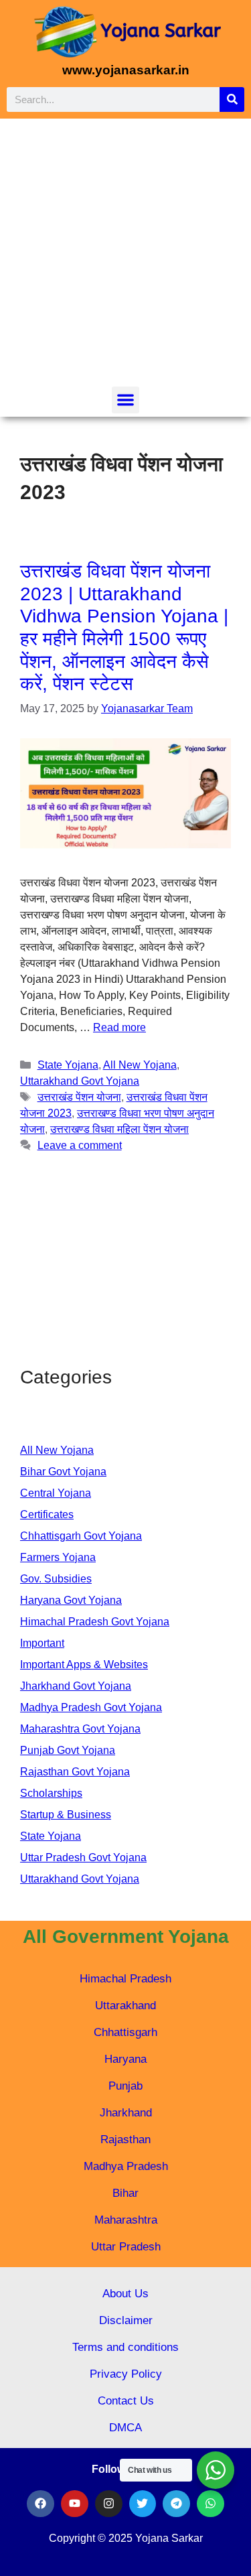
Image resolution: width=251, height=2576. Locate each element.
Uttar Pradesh (126, 2247)
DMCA (125, 2428)
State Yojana (68, 1065)
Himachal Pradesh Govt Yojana (95, 1622)
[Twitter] (143, 2504)
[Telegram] (176, 2504)
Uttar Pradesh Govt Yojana (83, 1857)
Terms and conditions (125, 2347)
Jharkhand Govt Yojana (76, 1686)
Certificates (47, 1514)
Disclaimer (126, 2320)
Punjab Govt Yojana (68, 1750)
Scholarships (51, 1793)
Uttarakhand (125, 2006)
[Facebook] (40, 2504)
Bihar (125, 2193)
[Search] (232, 99)
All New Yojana (140, 1065)
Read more (119, 1027)
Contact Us (126, 2401)
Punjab (125, 2086)
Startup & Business (66, 1815)
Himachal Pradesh (125, 1979)
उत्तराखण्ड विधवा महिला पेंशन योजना (119, 1129)
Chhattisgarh (125, 2032)
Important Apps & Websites (84, 1665)
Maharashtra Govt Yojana (80, 1729)
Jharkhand (126, 2113)
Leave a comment (80, 1145)
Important (42, 1643)
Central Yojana (56, 1493)
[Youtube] (75, 2504)
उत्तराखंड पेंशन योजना (79, 1097)
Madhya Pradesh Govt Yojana (91, 1707)
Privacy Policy (126, 2374)
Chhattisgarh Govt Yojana (81, 1536)
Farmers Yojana (58, 1557)
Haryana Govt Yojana (71, 1600)
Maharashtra (126, 2220)
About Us (125, 2294)
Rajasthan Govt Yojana (75, 1772)
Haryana (125, 2059)
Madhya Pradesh (126, 2166)
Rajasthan (125, 2140)
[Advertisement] (125, 254)
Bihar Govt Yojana (63, 1472)
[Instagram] (109, 2504)
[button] (125, 400)
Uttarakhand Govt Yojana (80, 1081)
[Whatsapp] (211, 2504)
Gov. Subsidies (56, 1579)
